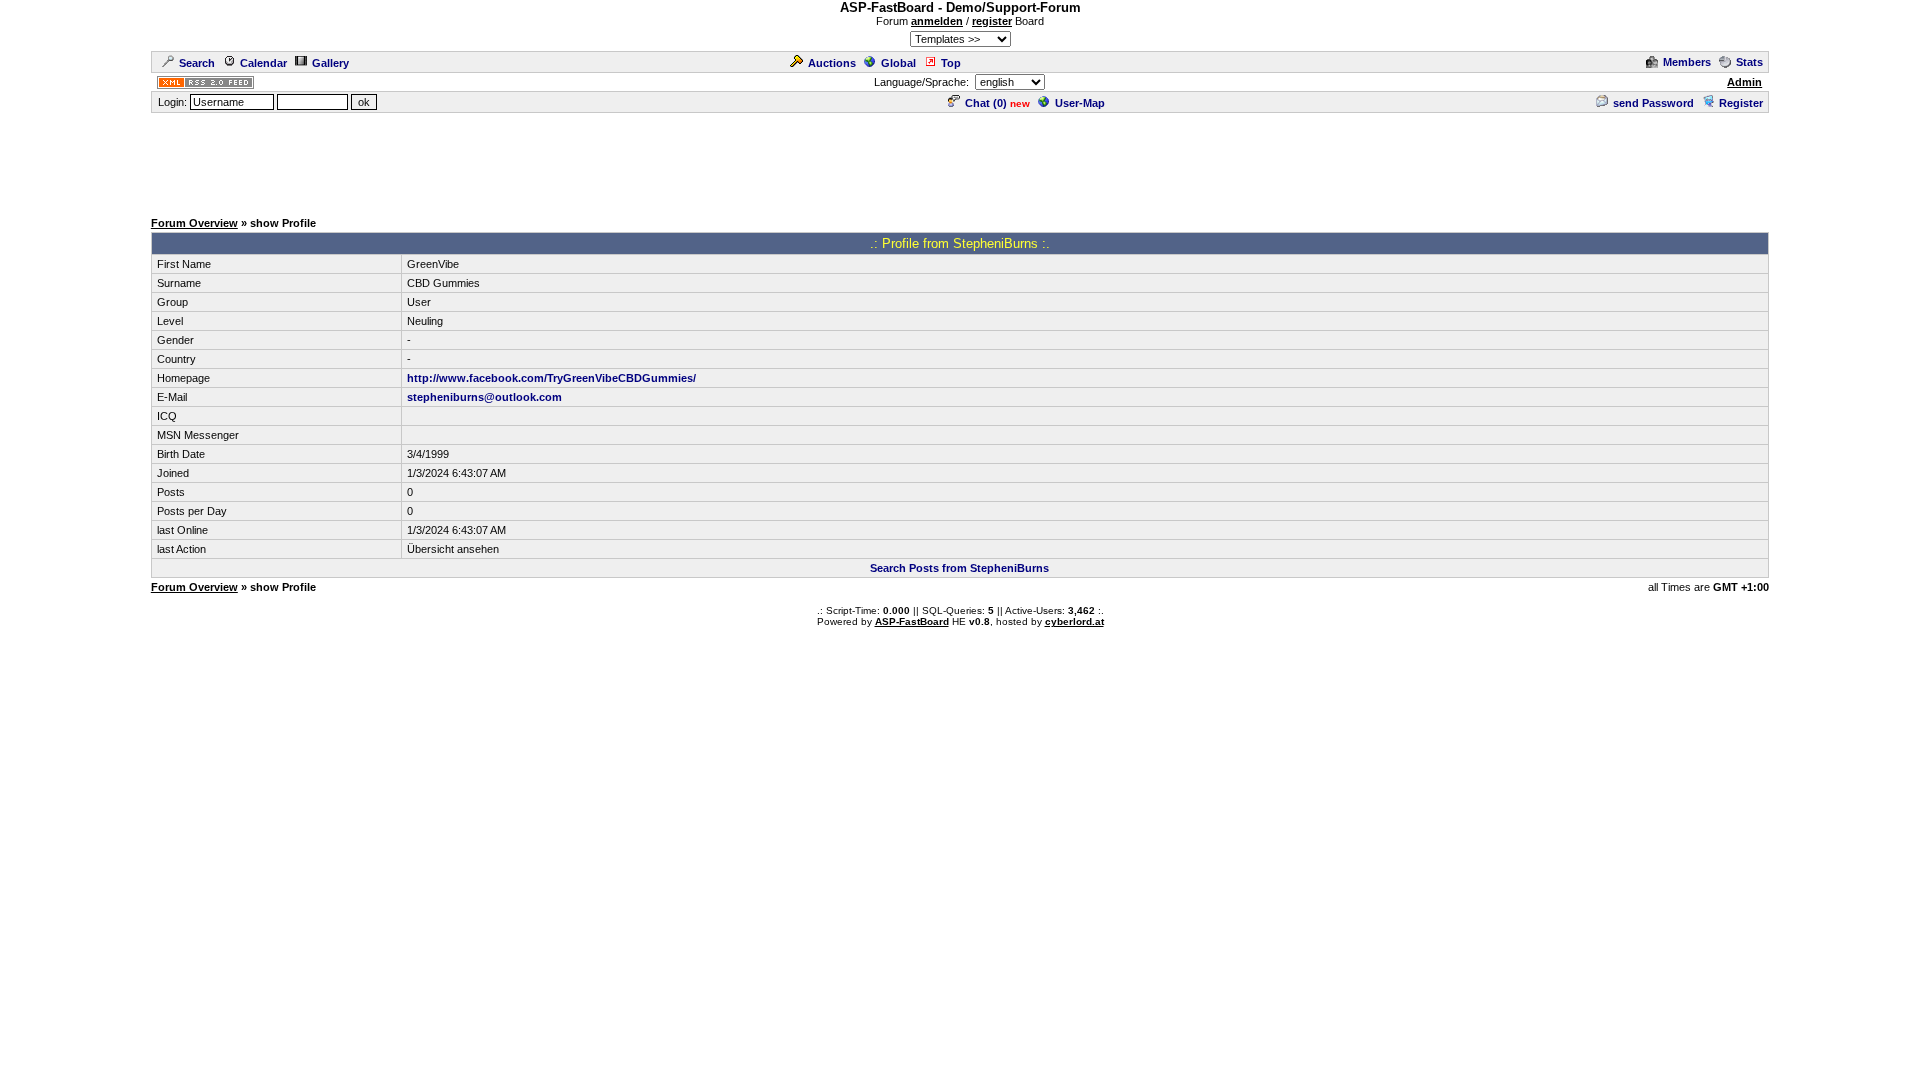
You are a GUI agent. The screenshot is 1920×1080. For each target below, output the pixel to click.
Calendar (263, 63)
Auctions (832, 63)
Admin (1744, 82)
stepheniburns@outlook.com (484, 397)
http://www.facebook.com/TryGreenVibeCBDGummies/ (551, 378)
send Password (1653, 103)
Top (951, 63)
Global (898, 63)
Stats (1749, 62)
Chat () (986, 103)
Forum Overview (194, 223)
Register (1741, 103)
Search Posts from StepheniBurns (959, 568)
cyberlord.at (1074, 621)
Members (1687, 62)
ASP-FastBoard (912, 621)
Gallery (330, 63)
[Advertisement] (960, 160)
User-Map (1080, 103)
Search (197, 63)
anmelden (937, 21)
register (992, 21)
